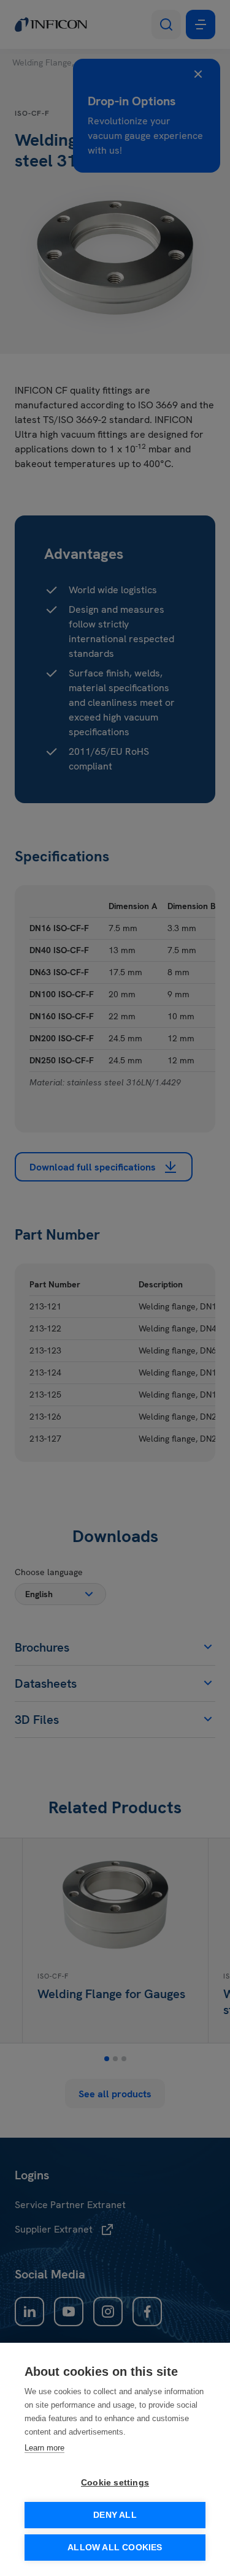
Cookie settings (115, 2483)
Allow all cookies (115, 2548)
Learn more (44, 2448)
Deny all (115, 2515)
